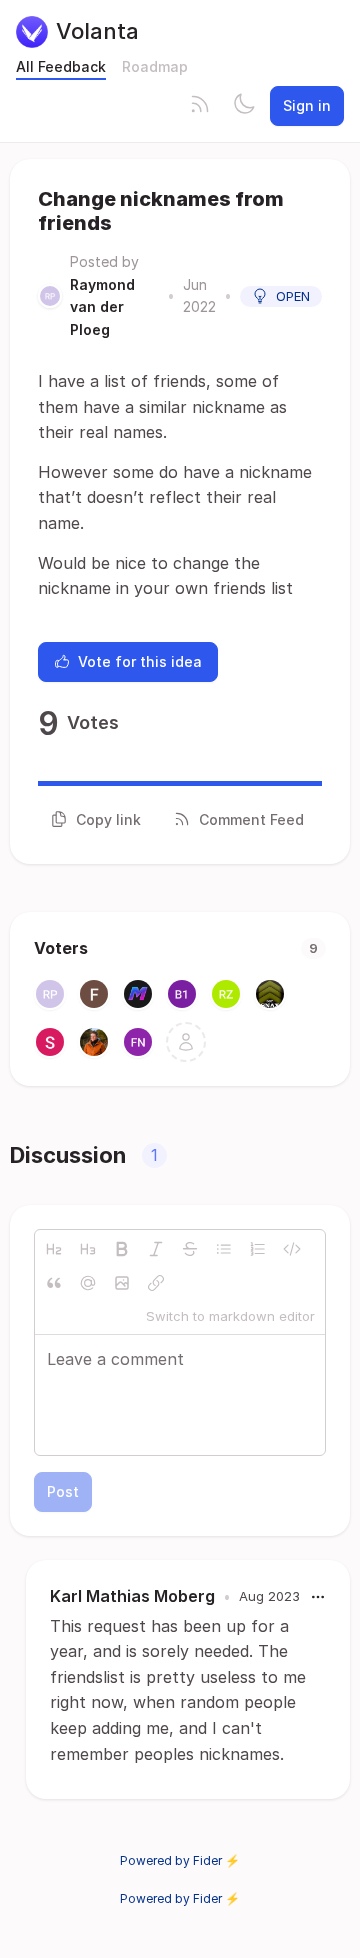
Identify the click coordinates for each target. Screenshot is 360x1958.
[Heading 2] (54, 1249)
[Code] (292, 1249)
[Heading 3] (88, 1249)
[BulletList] (224, 1249)
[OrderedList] (258, 1249)
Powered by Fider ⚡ (180, 1860)
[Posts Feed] (200, 106)
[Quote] (54, 1283)
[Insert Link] (156, 1283)
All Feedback (61, 66)
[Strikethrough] (190, 1249)
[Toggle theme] (244, 106)
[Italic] (156, 1249)
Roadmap (155, 66)
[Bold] (122, 1249)
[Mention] (88, 1283)
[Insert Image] (122, 1283)
